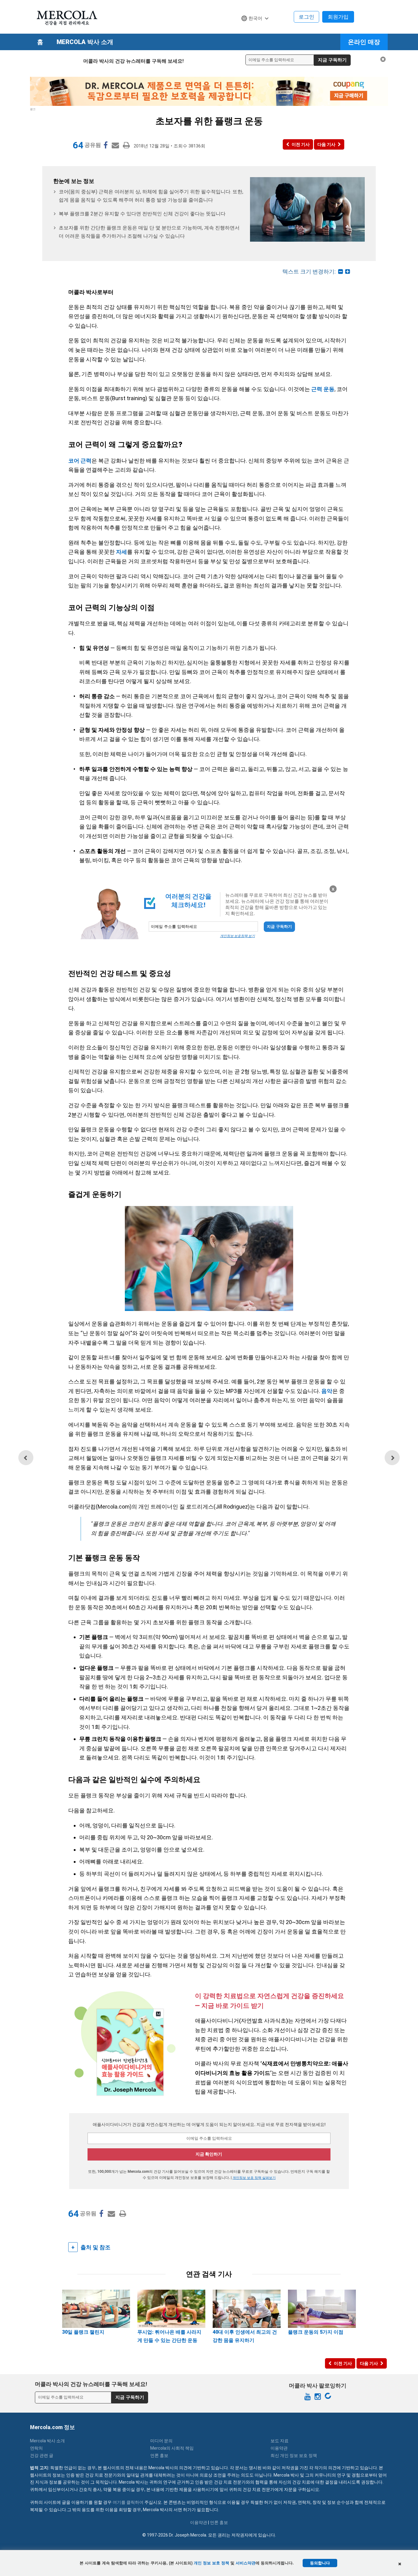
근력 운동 (323, 389)
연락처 (36, 2448)
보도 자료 (280, 2441)
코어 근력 (80, 461)
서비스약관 (246, 2563)
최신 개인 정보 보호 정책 (294, 2455)
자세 (121, 552)
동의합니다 (320, 2563)
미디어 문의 (161, 2441)
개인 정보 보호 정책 (211, 2563)
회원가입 (338, 17)
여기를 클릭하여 (128, 2502)
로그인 (306, 17)
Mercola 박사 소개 (85, 42)
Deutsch (253, 30)
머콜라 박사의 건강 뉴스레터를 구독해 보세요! (133, 61)
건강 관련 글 (42, 2455)
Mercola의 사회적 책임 (172, 2448)
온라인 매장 (364, 42)
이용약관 (279, 2448)
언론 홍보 (159, 2455)
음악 (327, 1391)
